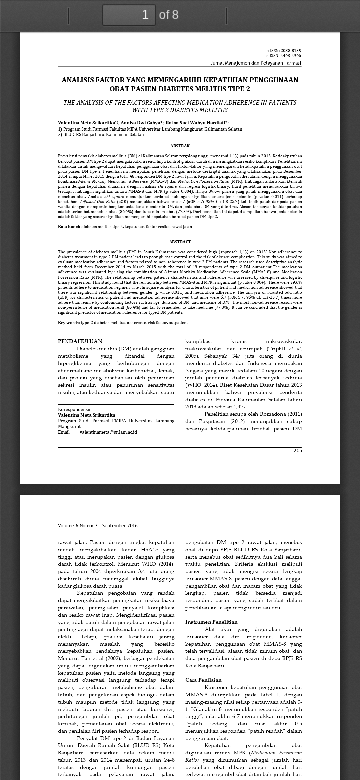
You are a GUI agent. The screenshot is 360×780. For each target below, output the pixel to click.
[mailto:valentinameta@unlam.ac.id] (108, 432)
